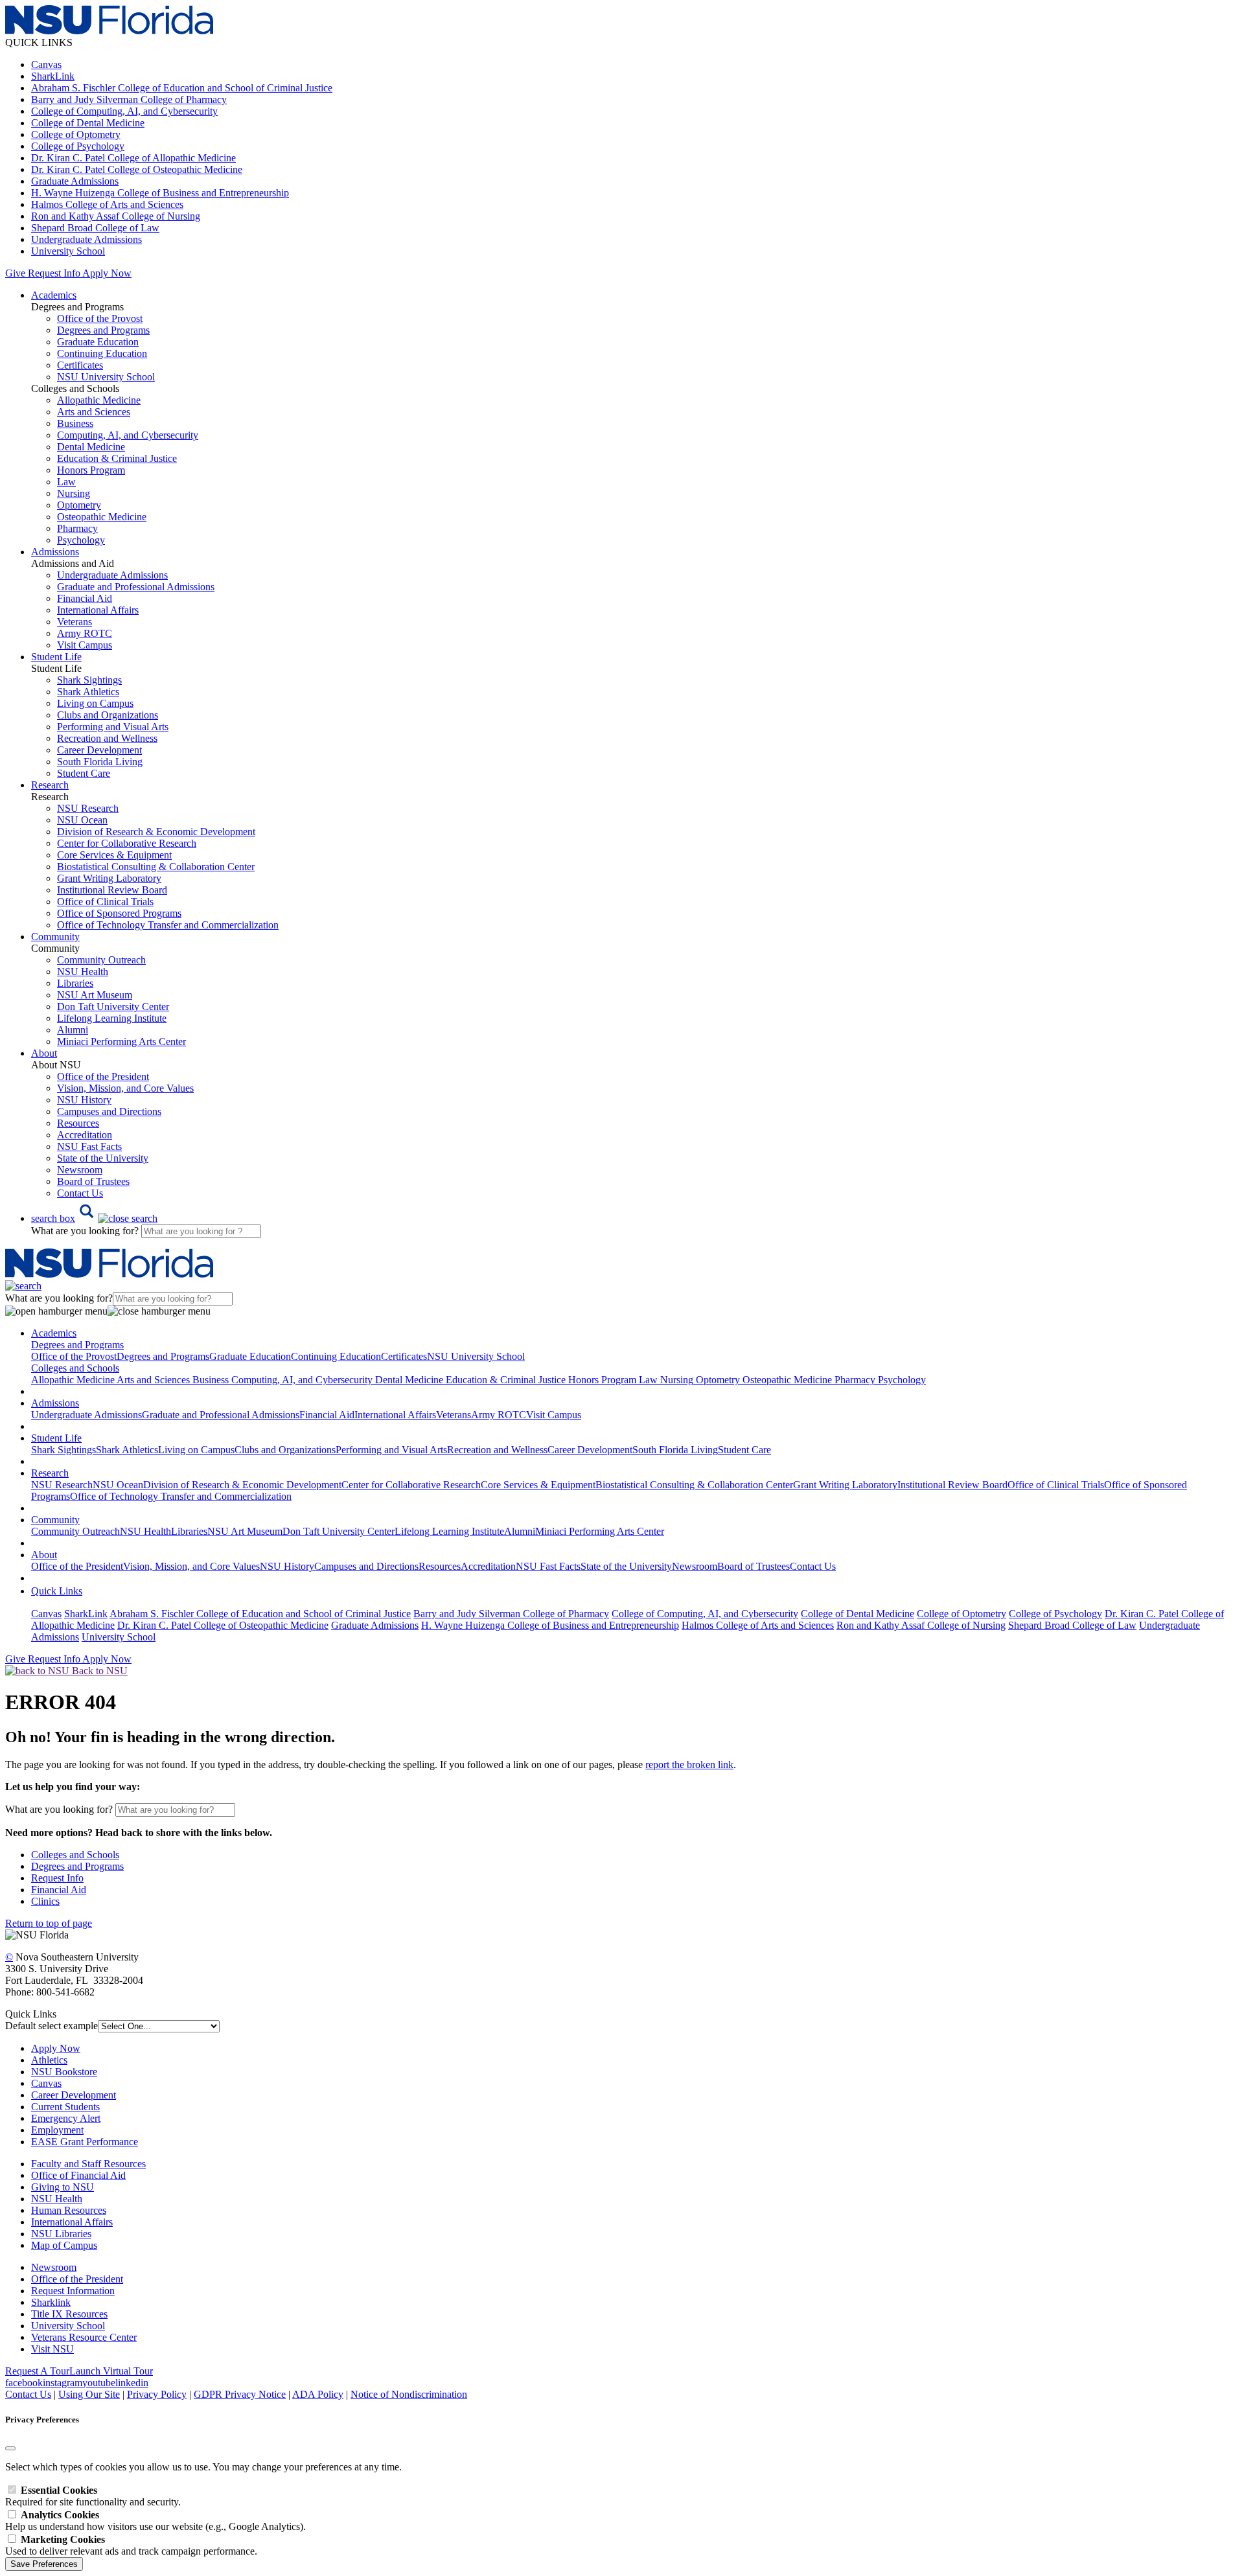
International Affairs (98, 610)
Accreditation (85, 1135)
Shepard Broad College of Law (95, 228)
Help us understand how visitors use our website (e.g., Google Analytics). (155, 2521)
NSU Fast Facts (89, 1146)
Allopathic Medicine (99, 400)
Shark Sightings (89, 680)
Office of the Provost (100, 318)
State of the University (103, 1158)
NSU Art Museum (95, 995)
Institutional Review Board (112, 890)
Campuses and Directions (109, 1111)
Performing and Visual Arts (113, 727)
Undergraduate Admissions (86, 239)
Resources (78, 1123)
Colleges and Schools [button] (75, 1368)
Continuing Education (102, 353)
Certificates (80, 365)
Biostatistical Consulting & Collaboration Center (156, 867)
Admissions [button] (55, 552)
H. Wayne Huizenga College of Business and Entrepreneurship (160, 193)
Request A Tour (37, 2371)
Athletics (49, 2060)
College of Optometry (76, 134)
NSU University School (106, 377)
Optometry (79, 505)
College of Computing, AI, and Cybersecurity (124, 111)
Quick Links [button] (57, 1591)
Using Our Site (89, 2394)
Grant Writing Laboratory (109, 878)
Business (75, 423)
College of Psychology (78, 146)
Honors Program (91, 470)
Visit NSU (52, 2349)
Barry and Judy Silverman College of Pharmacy (129, 99)
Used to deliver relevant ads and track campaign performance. (131, 2545)
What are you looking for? (86, 1231)
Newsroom (80, 1170)
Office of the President (103, 1076)
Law (66, 482)
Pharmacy (77, 528)
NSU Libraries (61, 2234)
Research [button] (50, 785)
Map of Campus (64, 2245)
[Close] (10, 2448)
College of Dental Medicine (88, 123)
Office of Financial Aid (78, 2175)
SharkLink (53, 76)
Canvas (46, 64)
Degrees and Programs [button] (77, 1345)
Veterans (75, 622)
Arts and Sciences (94, 412)
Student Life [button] (56, 657)
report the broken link (689, 1765)
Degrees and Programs (103, 330)
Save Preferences (44, 2564)
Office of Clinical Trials (105, 902)
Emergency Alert (66, 2118)
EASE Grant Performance (85, 2142)
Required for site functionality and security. (93, 2496)
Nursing (74, 493)
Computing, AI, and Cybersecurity (128, 435)
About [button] (44, 1053)
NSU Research (88, 808)
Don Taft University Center (113, 1006)
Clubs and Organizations (108, 715)
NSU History (84, 1100)
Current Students (65, 2107)
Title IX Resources (69, 2314)
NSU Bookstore (64, 2072)
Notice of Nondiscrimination (409, 2394)
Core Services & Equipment (114, 855)
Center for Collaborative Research (127, 843)
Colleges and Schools (75, 1855)
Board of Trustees (93, 1181)
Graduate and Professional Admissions (136, 587)
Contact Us (80, 1193)
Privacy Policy (157, 2394)
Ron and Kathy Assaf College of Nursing (116, 216)
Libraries (75, 983)
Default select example (52, 2026)
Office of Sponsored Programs (119, 913)
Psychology (81, 540)
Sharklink (51, 2302)
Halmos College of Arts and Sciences (107, 204)
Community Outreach (101, 960)
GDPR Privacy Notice (240, 2394)
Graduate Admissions (75, 181)
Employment (57, 2130)
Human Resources (69, 2210)
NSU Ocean (82, 820)
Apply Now (107, 273)
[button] (94, 1218)
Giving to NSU (63, 2187)
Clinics (45, 1901)
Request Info (54, 273)
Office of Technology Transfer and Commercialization (168, 925)
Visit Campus (85, 645)
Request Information (73, 2291)
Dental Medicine (91, 447)
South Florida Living (100, 762)
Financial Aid (85, 598)
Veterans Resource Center (84, 2337)
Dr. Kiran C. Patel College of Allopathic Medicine (133, 158)
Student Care (84, 773)
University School (68, 251)
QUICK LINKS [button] (39, 42)
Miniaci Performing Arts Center (121, 1041)
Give (15, 273)
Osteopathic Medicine (102, 517)
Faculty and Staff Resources (88, 2164)
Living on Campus (95, 703)
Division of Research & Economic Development (156, 832)
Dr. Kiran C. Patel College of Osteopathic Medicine (137, 169)
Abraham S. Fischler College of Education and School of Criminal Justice (182, 88)
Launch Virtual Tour (111, 2371)
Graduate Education (98, 342)
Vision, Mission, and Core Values (125, 1088)
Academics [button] (54, 295)
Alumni (73, 1030)
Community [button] (55, 937)
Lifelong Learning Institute (112, 1018)
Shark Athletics (88, 692)
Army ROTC (85, 633)
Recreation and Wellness (107, 738)
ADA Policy (318, 2394)
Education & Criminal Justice (117, 458)
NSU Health (83, 972)
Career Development (99, 750)
